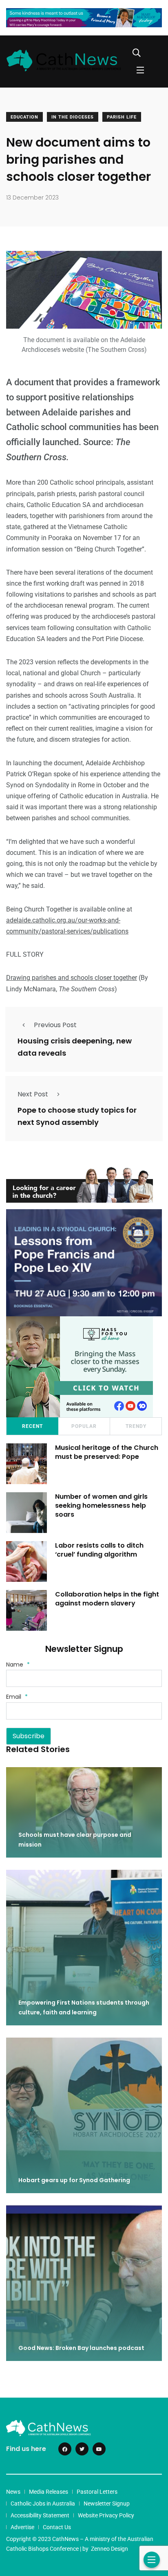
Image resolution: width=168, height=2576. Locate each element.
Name (18, 1665)
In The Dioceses (73, 117)
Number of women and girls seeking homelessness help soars (101, 1506)
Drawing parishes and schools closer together (72, 978)
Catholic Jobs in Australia (43, 2504)
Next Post (33, 1094)
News (13, 2492)
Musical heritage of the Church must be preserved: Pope (107, 1452)
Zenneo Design (109, 2549)
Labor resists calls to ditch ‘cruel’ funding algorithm (99, 1550)
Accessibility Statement (40, 2515)
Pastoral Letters (97, 2492)
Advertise (22, 2527)
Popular (84, 1426)
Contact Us (57, 2527)
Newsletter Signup (107, 2504)
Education (24, 117)
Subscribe (29, 1736)
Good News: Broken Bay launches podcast (81, 2348)
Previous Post (55, 1025)
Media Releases (49, 2492)
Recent (32, 1426)
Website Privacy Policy (106, 2515)
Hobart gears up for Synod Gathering (74, 2180)
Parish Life (122, 117)
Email (17, 1697)
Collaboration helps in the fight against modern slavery (107, 1599)
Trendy (136, 1426)
